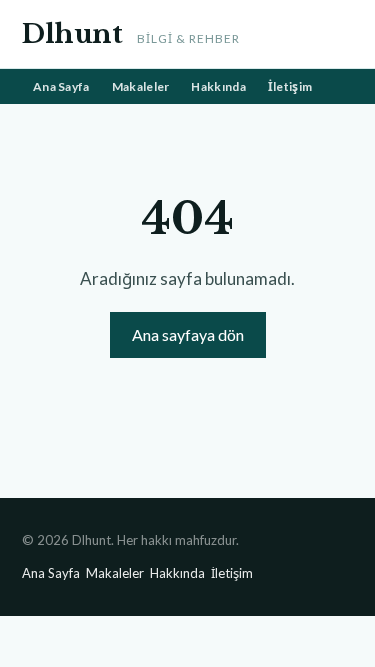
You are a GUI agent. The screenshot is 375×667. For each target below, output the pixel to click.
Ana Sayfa (61, 86)
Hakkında (218, 86)
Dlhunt (72, 34)
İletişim (290, 86)
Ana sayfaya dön (188, 334)
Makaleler (141, 86)
